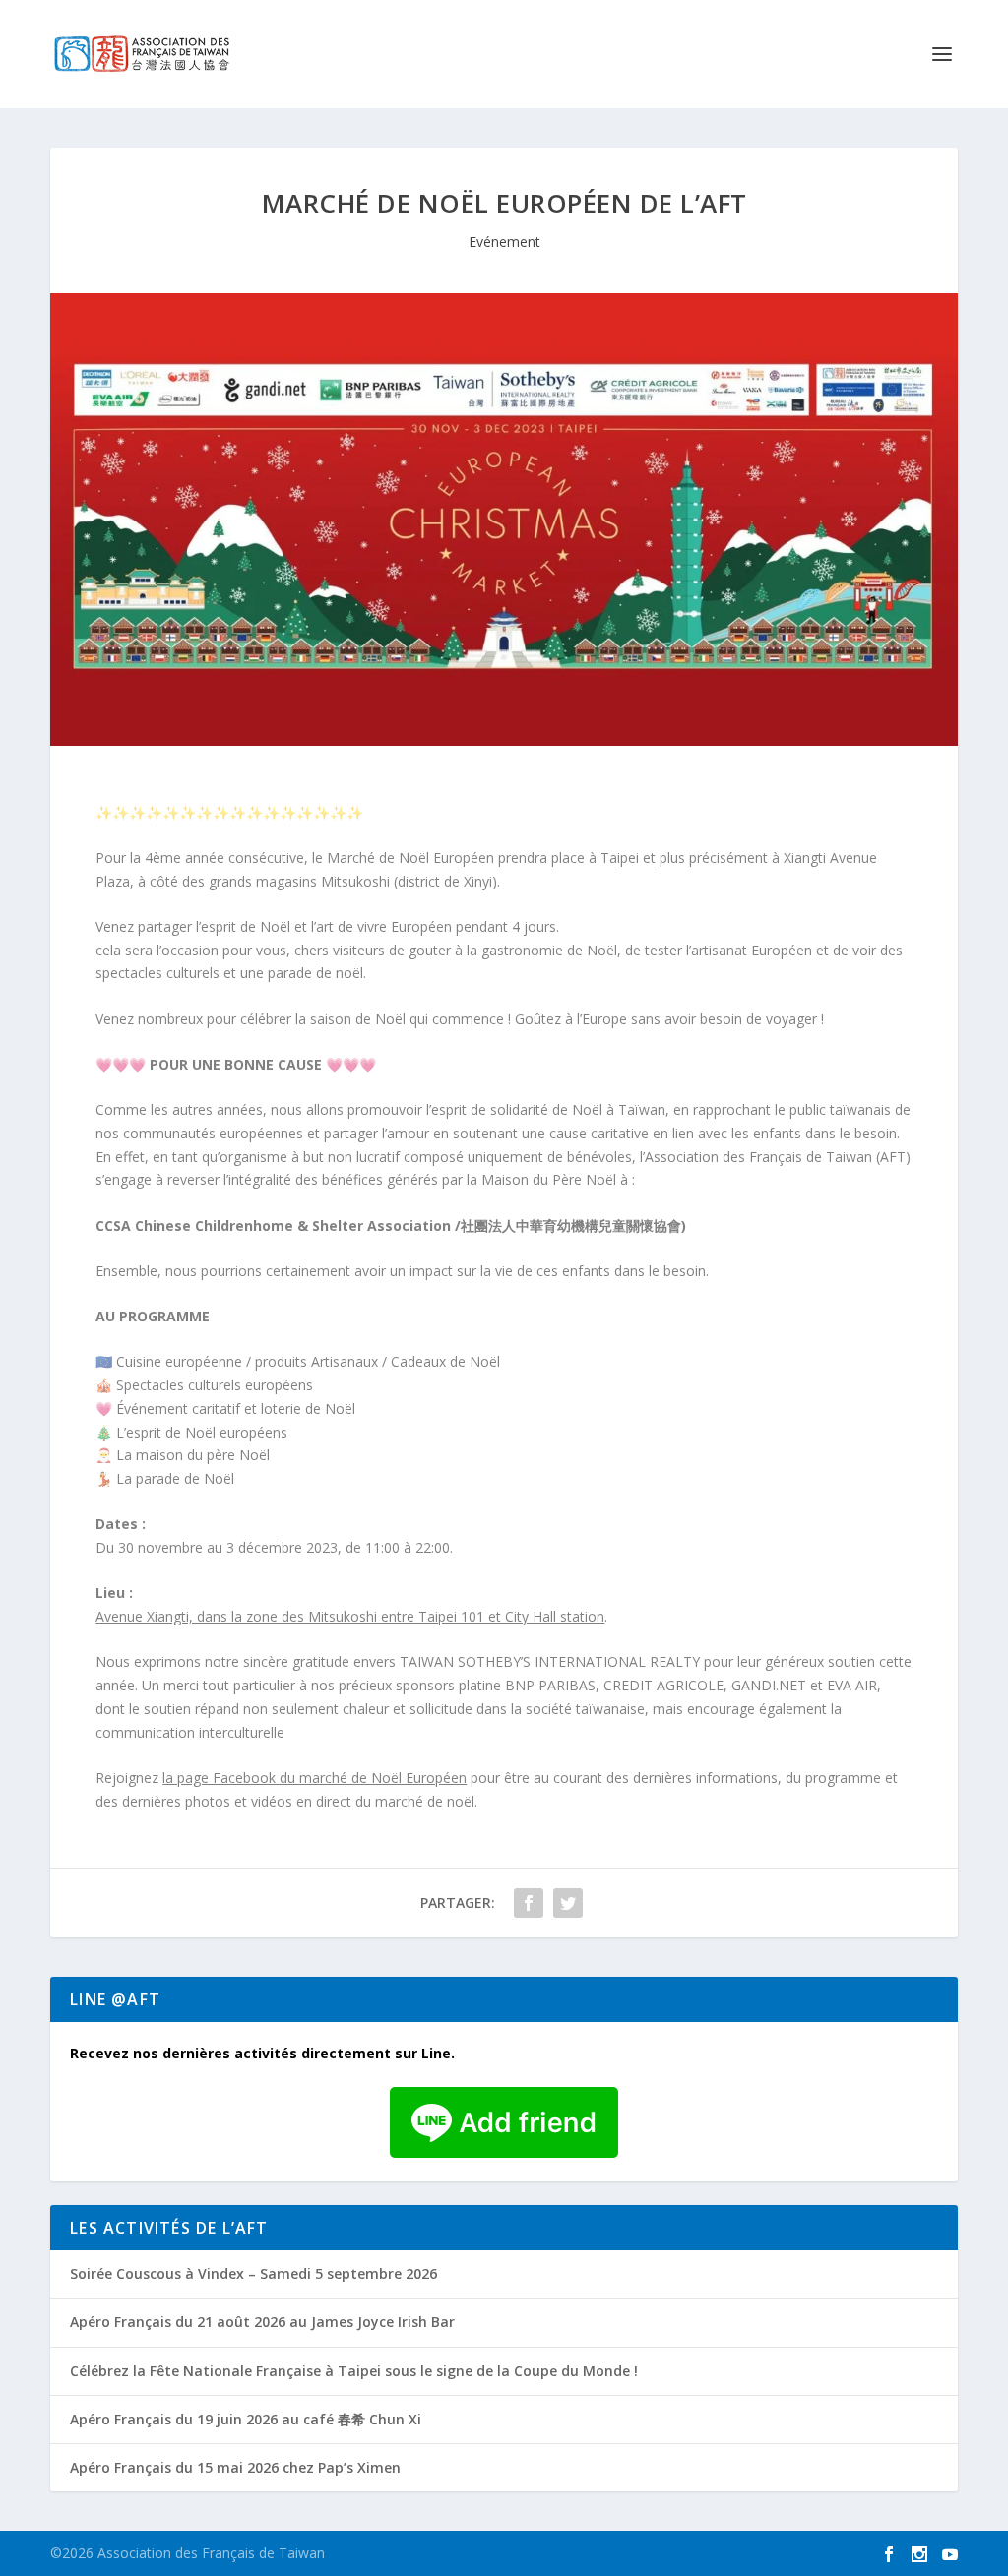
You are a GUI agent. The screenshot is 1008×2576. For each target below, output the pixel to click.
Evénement (504, 242)
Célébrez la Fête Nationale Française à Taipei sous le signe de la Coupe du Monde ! (354, 2371)
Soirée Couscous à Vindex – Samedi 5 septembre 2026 (253, 2273)
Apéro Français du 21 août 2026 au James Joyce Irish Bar (262, 2322)
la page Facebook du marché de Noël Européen (315, 1778)
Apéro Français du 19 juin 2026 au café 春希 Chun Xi (246, 2419)
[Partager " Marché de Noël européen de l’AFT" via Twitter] (568, 1903)
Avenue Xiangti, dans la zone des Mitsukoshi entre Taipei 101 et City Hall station (350, 1616)
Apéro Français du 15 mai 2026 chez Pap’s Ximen (235, 2467)
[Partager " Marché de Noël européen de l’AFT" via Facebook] (529, 1903)
